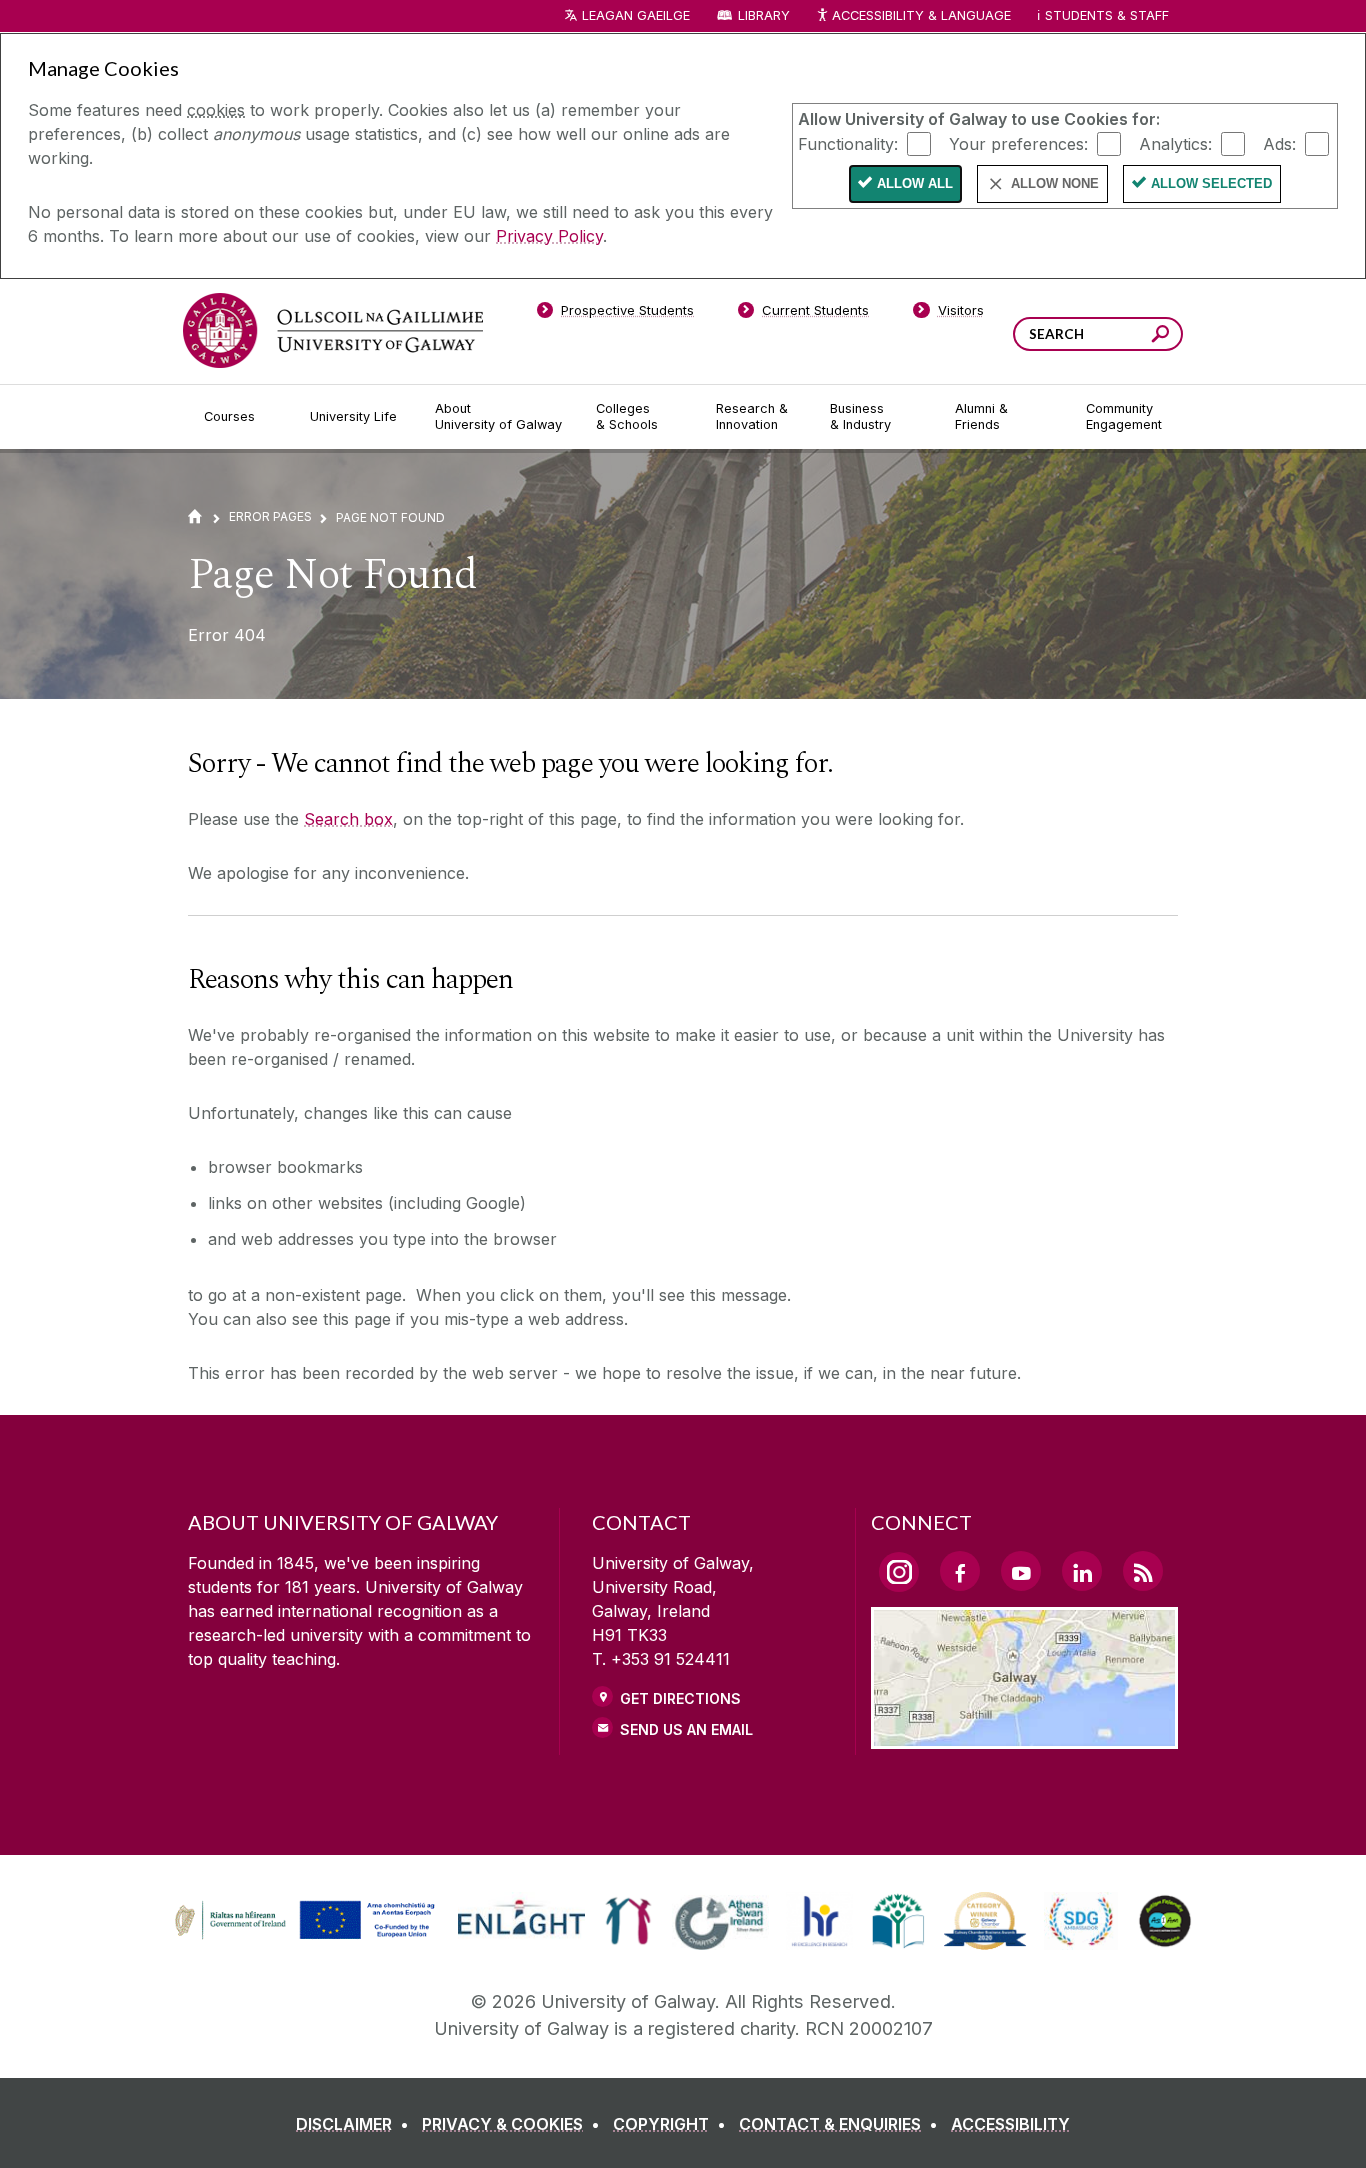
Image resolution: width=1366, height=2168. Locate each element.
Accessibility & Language (921, 15)
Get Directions (680, 1698)
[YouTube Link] (1021, 1571)
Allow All (915, 183)
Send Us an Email (686, 1729)
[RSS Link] (1143, 1571)
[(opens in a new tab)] (307, 1937)
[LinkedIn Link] (1082, 1571)
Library (764, 15)
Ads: (1279, 143)
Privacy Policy (549, 236)
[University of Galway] (333, 330)
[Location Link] (1024, 1737)
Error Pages (270, 516)
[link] (302, 1921)
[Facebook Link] (960, 1571)
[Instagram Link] (899, 1572)
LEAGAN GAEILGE (636, 15)
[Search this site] (1160, 336)
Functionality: (848, 143)
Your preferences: (1018, 143)
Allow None (1055, 183)
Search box (348, 819)
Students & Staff (1107, 15)
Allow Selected (1211, 183)
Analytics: (1175, 143)
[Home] (195, 516)
